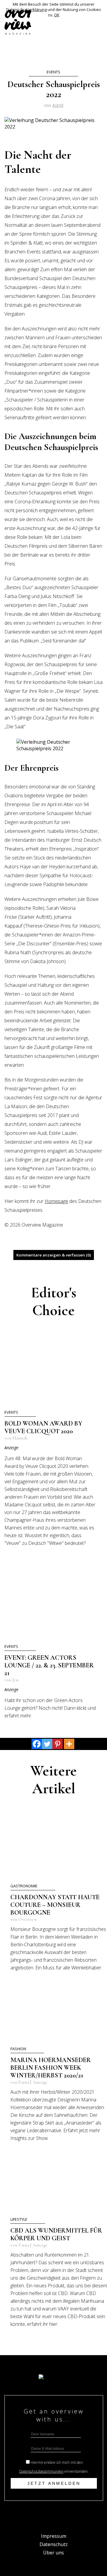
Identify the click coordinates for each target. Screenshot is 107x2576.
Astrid (58, 105)
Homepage (56, 1201)
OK (57, 15)
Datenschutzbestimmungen (41, 2471)
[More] (69, 1744)
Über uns (53, 2553)
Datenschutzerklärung (26, 9)
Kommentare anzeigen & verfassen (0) (54, 1255)
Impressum (54, 2536)
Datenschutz (54, 2544)
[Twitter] (47, 1744)
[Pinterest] (58, 1744)
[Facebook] (37, 1744)
